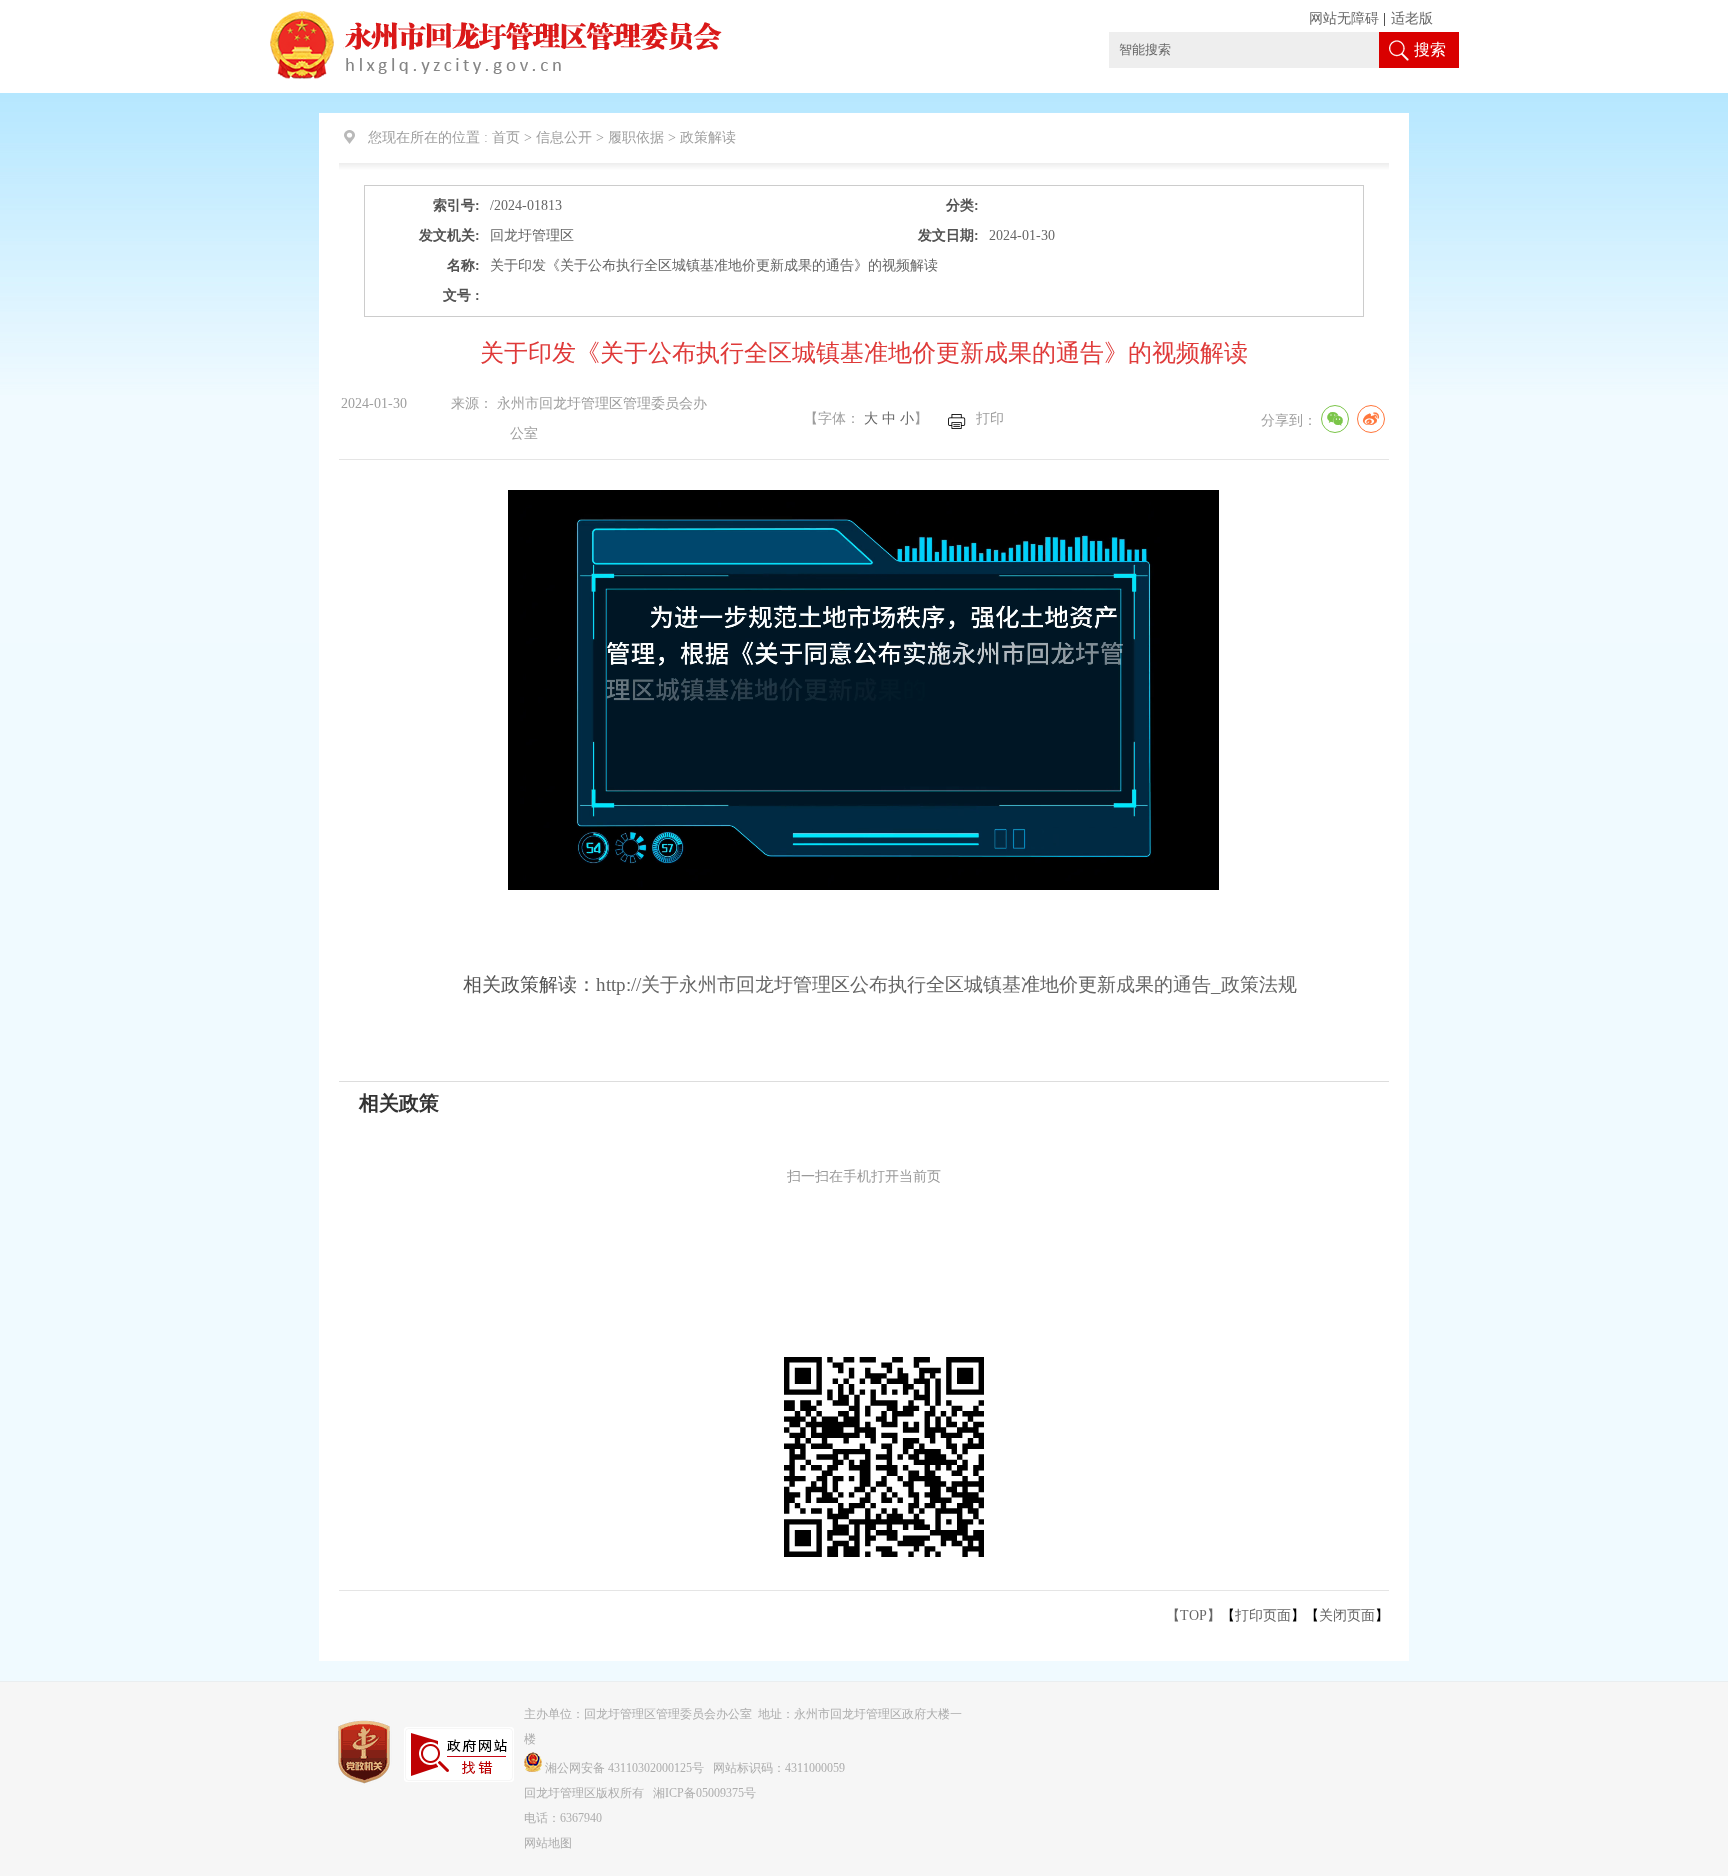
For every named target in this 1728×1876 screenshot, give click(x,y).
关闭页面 (1347, 1615)
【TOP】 (1193, 1615)
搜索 (1430, 49)
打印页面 (1263, 1615)
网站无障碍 (1344, 18)
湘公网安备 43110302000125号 (624, 1768)
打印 (990, 418)
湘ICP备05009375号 (704, 1793)
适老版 (1412, 18)
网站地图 (548, 1843)
